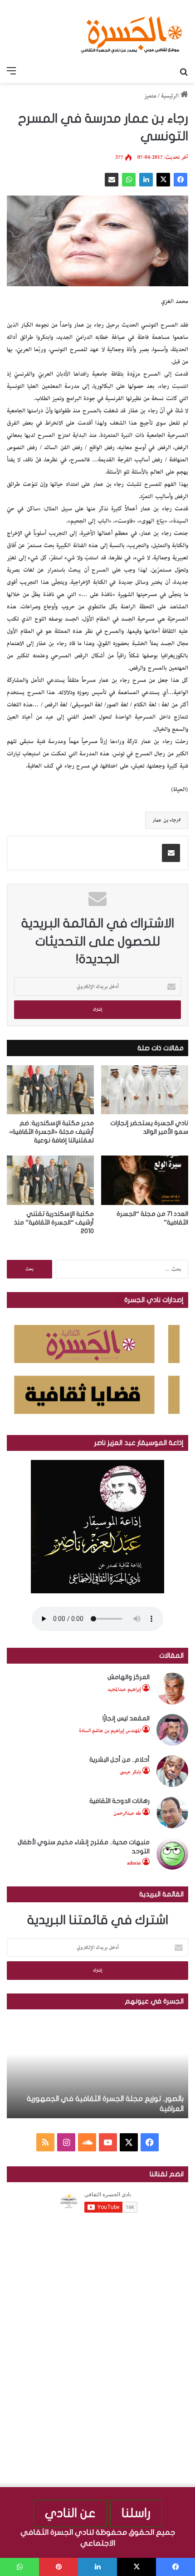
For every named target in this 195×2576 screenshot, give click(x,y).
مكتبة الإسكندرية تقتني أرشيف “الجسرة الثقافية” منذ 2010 (54, 1222)
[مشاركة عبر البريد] (112, 180)
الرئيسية (171, 96)
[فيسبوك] (180, 180)
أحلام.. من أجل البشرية (119, 1760)
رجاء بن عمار (165, 820)
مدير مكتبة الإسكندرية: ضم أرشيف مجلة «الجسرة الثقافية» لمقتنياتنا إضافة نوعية (51, 1132)
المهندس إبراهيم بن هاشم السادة (110, 1731)
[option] (97, 2068)
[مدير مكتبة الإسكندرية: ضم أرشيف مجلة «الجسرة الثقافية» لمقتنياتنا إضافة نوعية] (50, 1090)
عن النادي (70, 2513)
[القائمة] (11, 72)
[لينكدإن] (146, 180)
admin (134, 1863)
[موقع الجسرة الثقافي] (132, 31)
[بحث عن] (184, 72)
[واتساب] (129, 180)
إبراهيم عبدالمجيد (124, 1689)
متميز (150, 96)
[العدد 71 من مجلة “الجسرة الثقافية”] (145, 1180)
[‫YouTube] (108, 2142)
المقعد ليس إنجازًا (126, 1718)
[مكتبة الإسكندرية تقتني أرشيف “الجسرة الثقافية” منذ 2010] (50, 1180)
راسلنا (136, 2513)
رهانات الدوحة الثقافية (119, 1801)
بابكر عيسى (130, 1772)
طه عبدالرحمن (127, 1813)
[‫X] (163, 180)
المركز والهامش (129, 1677)
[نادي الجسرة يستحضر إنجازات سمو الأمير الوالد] (145, 1090)
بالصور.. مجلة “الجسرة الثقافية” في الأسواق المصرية (103, 2109)
